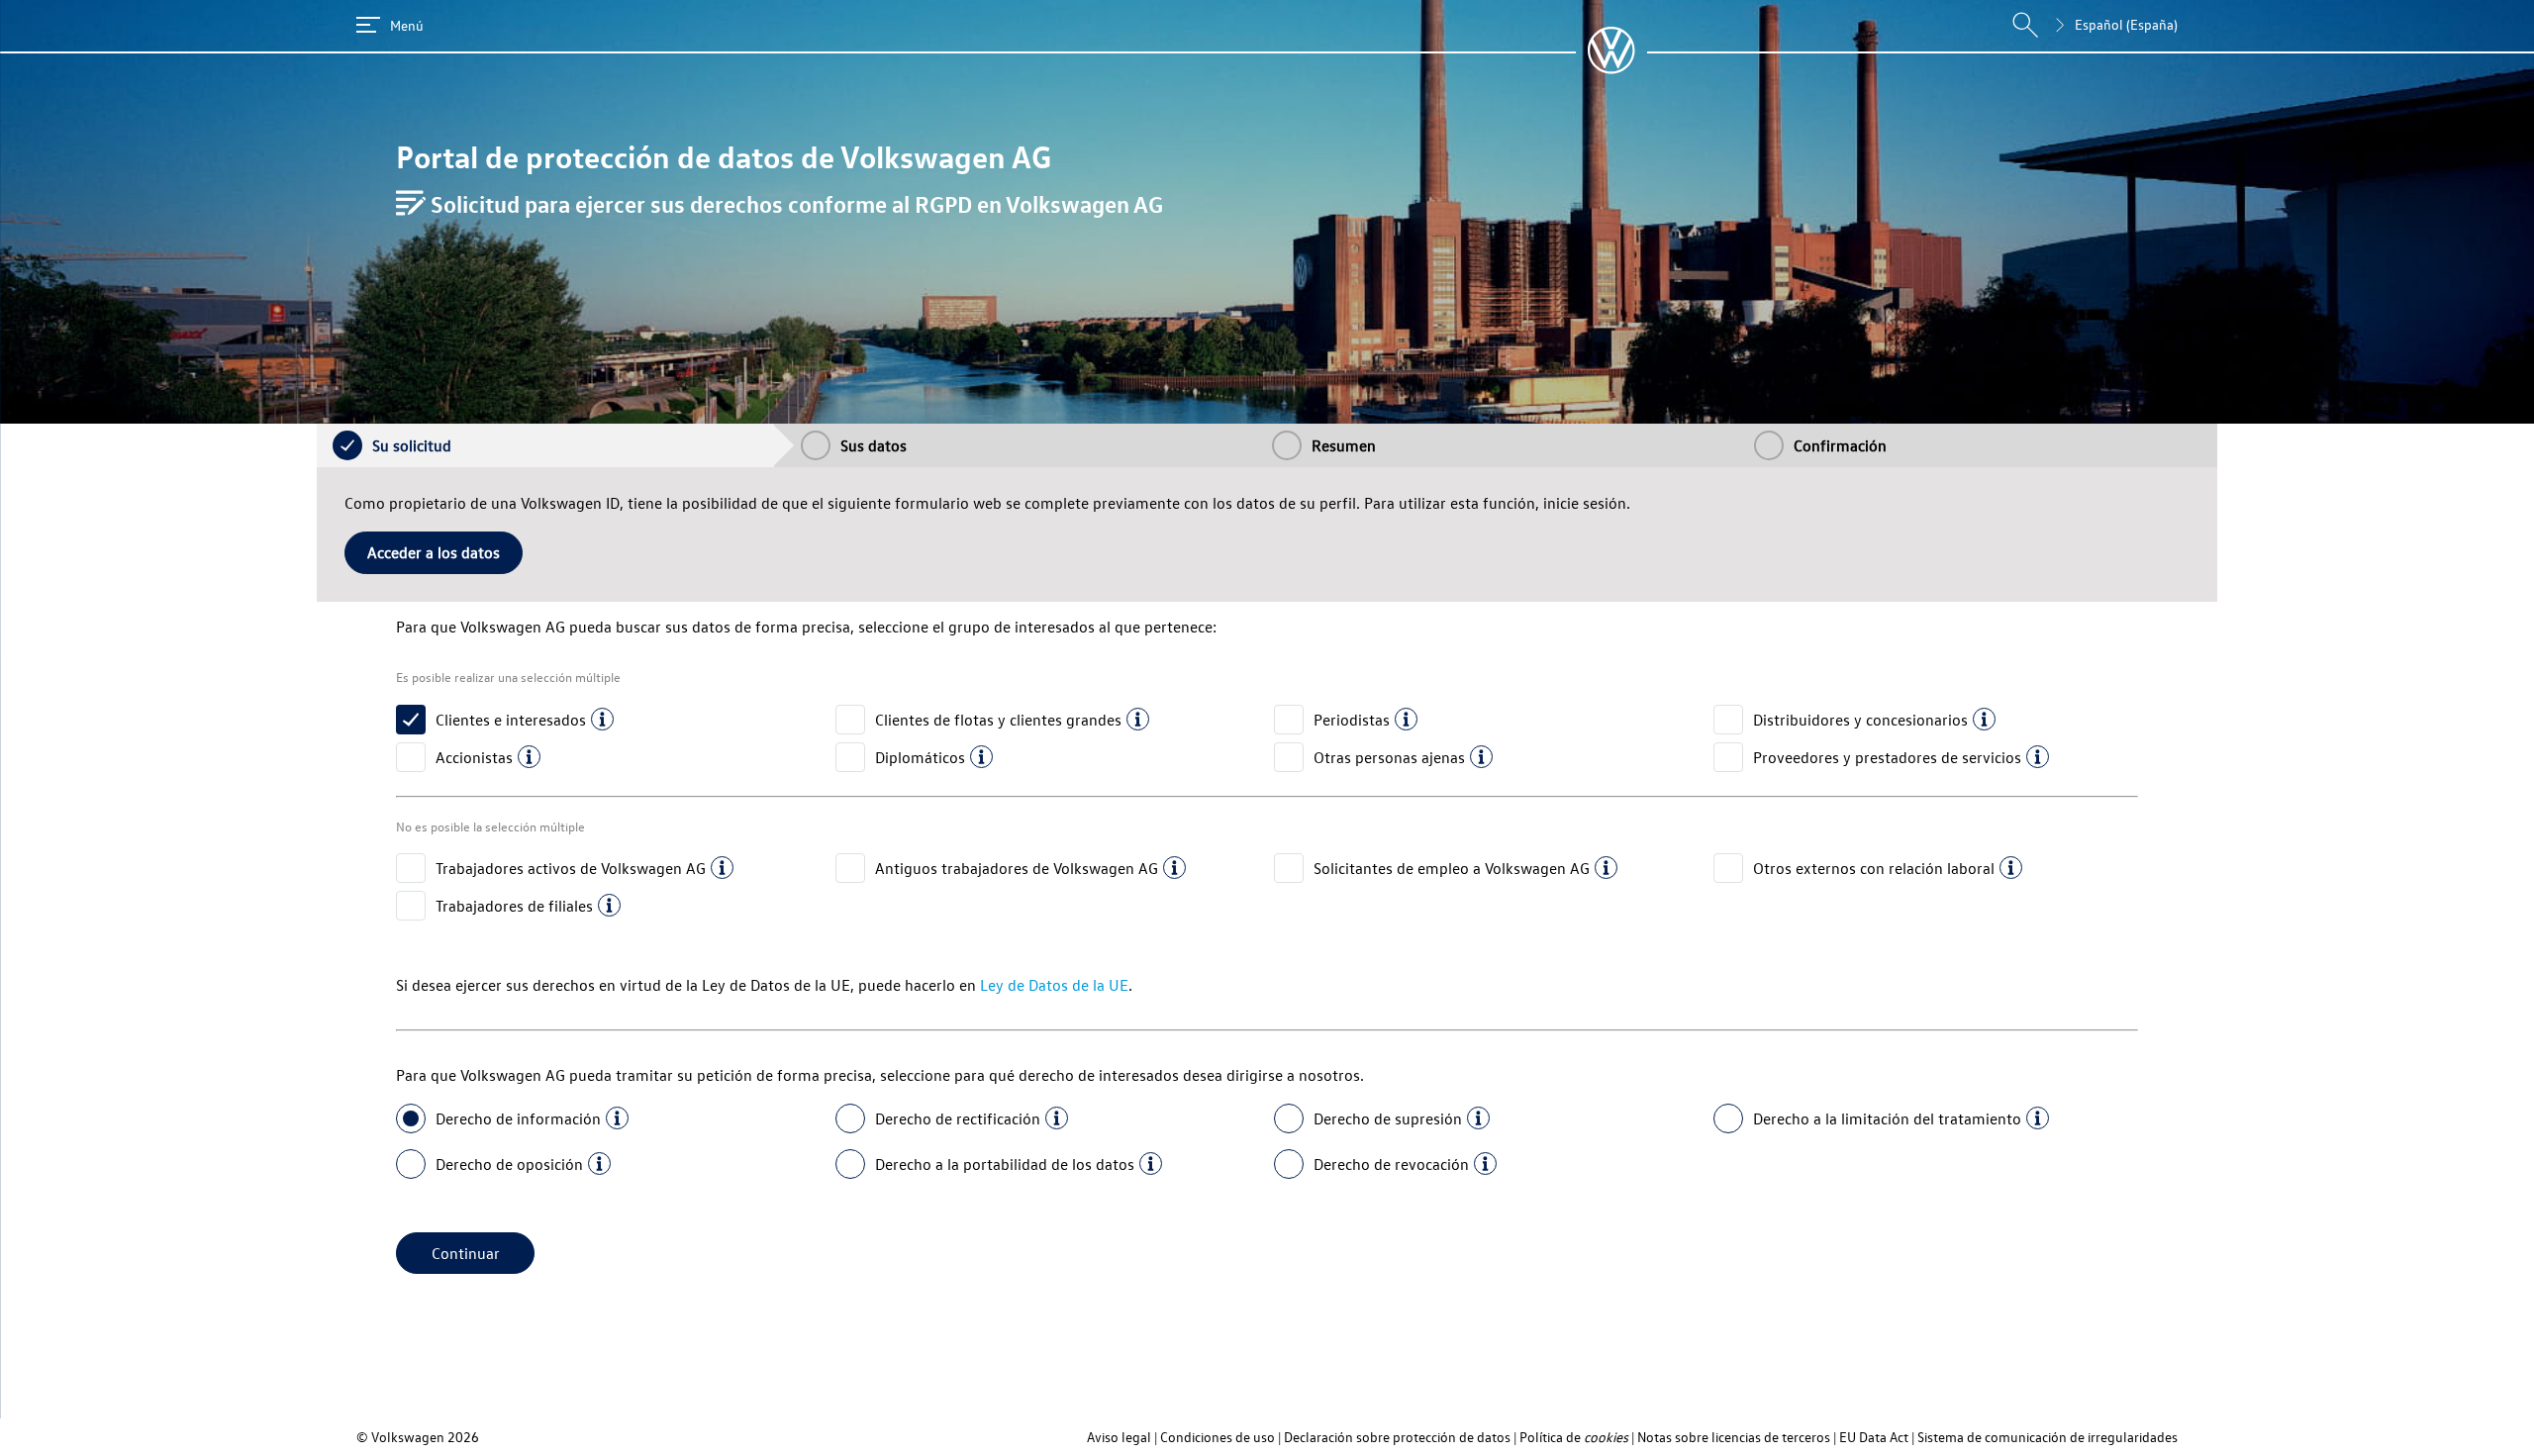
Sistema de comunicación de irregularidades (2047, 1437)
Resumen (1344, 445)
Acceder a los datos (434, 552)
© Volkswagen (402, 1437)
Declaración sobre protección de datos (1397, 1437)
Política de (1574, 1437)
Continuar (466, 1253)
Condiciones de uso (1218, 1437)
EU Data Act (1874, 1437)
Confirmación (1840, 445)
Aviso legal (1119, 1437)
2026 (463, 1437)
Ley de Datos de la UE (1054, 985)
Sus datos (874, 445)
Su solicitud (412, 445)
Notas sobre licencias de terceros (1734, 1437)
